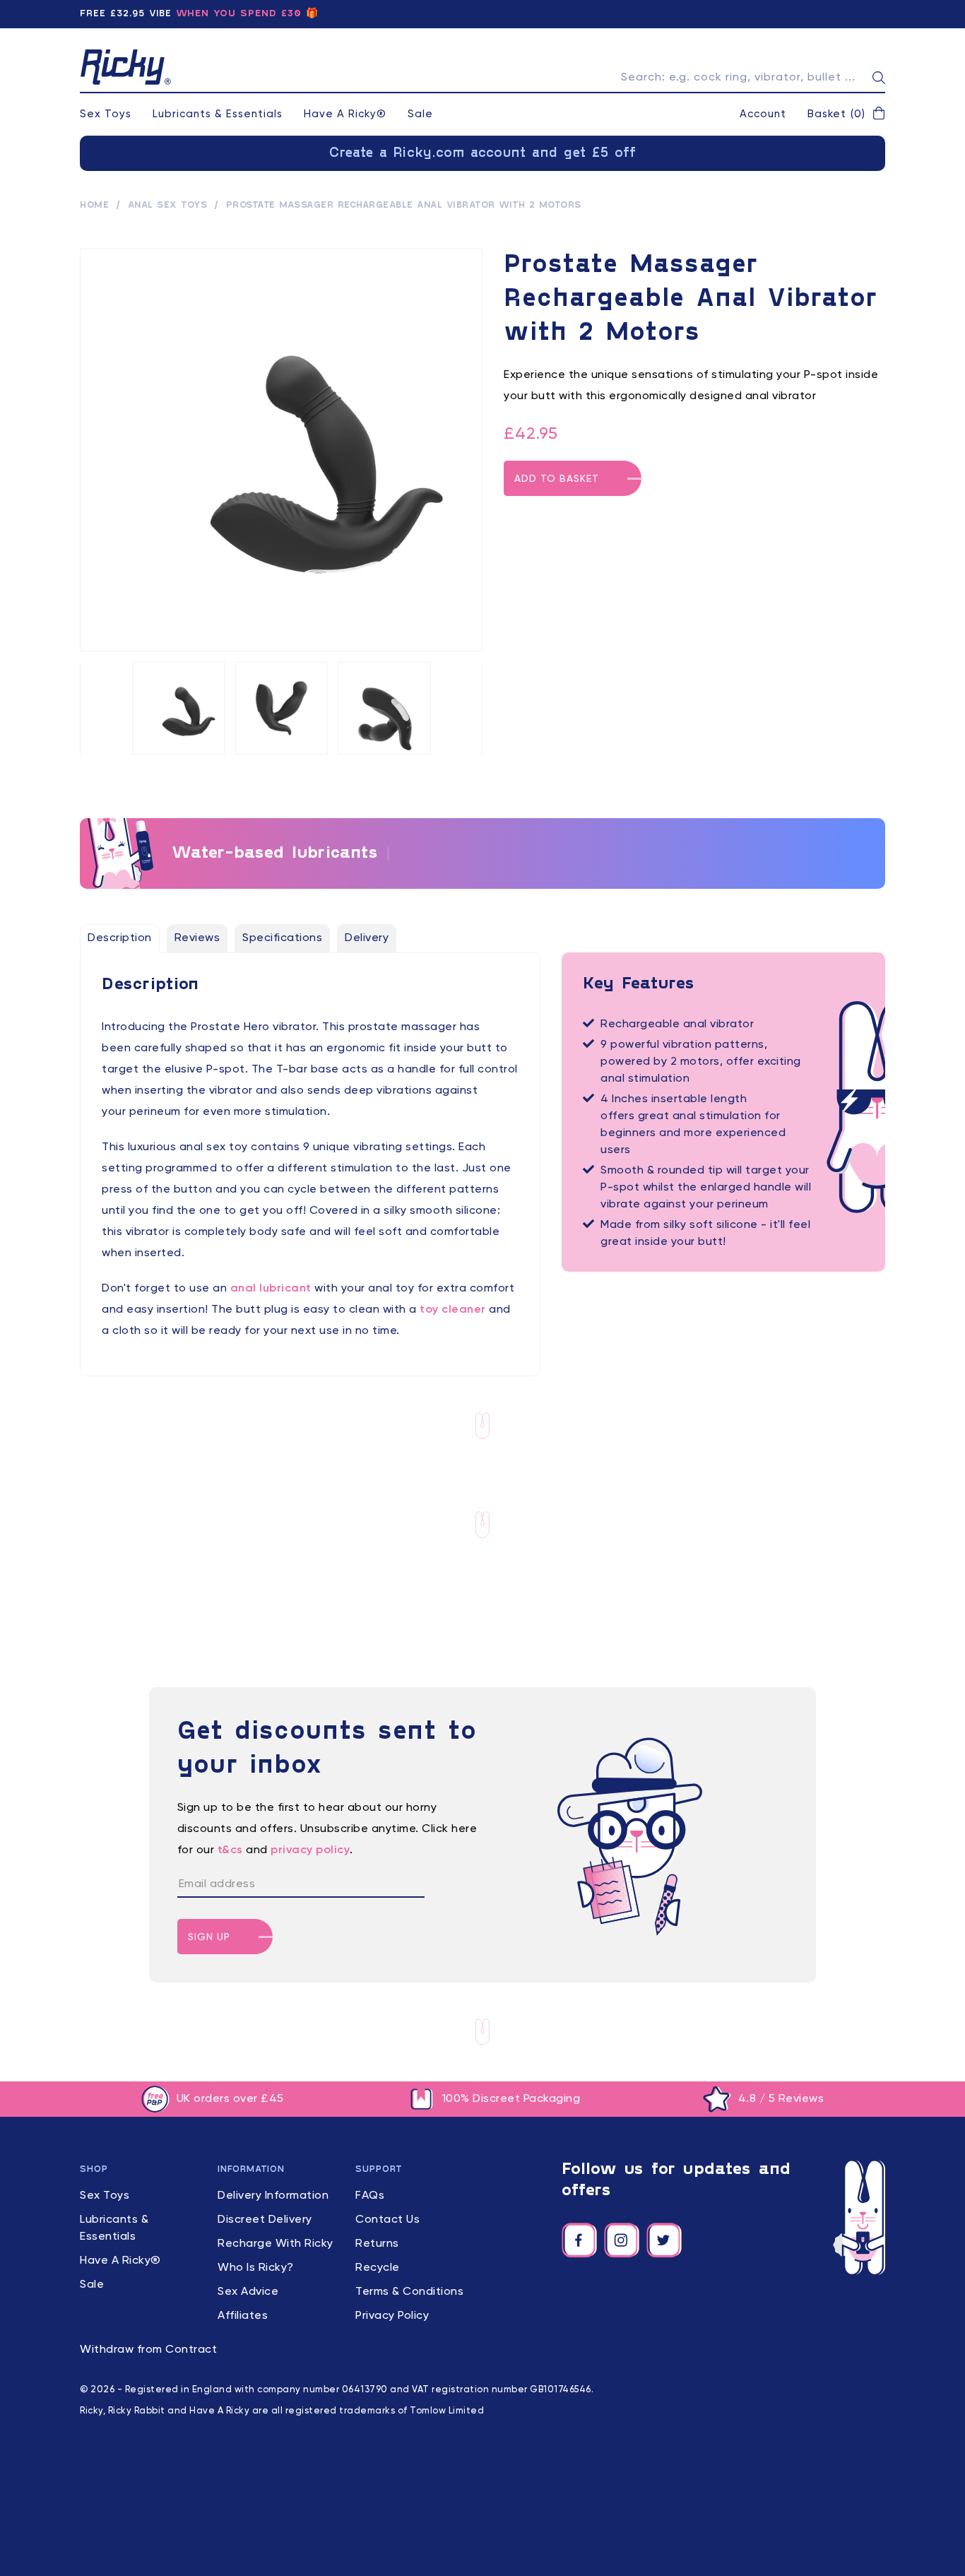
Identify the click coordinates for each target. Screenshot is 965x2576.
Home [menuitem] (94, 206)
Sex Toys (106, 114)
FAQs (370, 2196)
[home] (126, 67)
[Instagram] (622, 2240)
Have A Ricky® (345, 114)
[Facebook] (579, 2240)
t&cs (230, 1850)
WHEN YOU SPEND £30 (239, 14)
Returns (377, 2244)
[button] (846, 114)
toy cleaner (453, 1310)
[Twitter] (664, 2240)
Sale (420, 114)
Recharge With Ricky (276, 2244)
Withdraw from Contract (148, 2350)
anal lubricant (271, 1289)
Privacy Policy (392, 2316)
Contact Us (387, 2220)
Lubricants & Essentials (218, 114)
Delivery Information (273, 2196)
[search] (879, 78)
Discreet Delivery (265, 2220)
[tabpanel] (310, 1158)
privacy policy (310, 1850)
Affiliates (243, 2316)
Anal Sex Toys (168, 206)
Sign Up (209, 1937)
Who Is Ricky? (256, 2268)
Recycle (378, 2268)
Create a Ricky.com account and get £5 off (483, 153)
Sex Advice (248, 2292)
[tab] (120, 938)
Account (763, 114)
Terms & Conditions (409, 2292)
